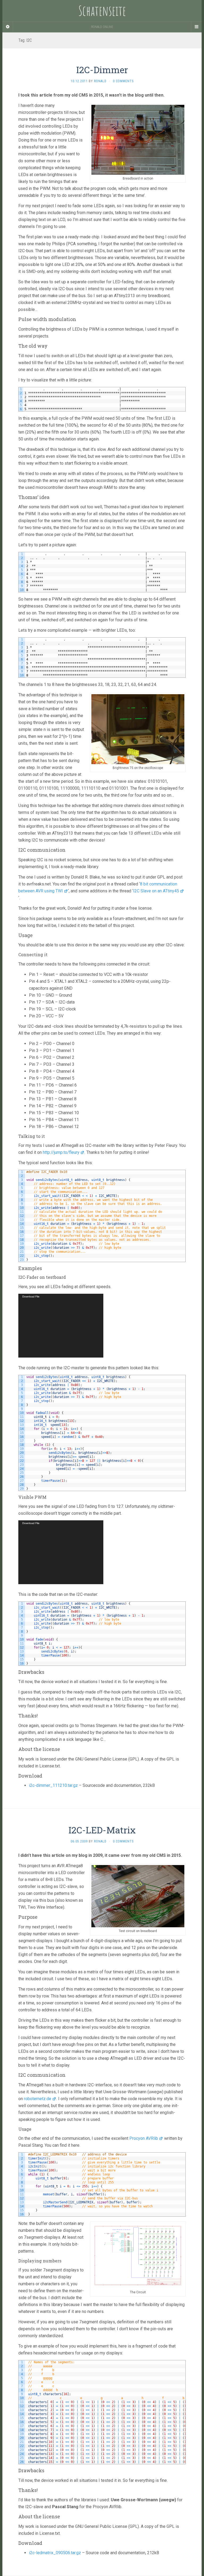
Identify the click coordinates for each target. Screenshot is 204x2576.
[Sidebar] (8, 27)
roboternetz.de (38, 2099)
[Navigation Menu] (196, 27)
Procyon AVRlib (144, 2138)
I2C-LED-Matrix (102, 1830)
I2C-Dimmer (102, 70)
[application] (61, 1326)
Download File (31, 1297)
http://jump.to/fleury (61, 1152)
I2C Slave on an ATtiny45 (156, 891)
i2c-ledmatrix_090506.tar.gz (55, 2553)
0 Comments (123, 81)
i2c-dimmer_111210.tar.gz (53, 1785)
